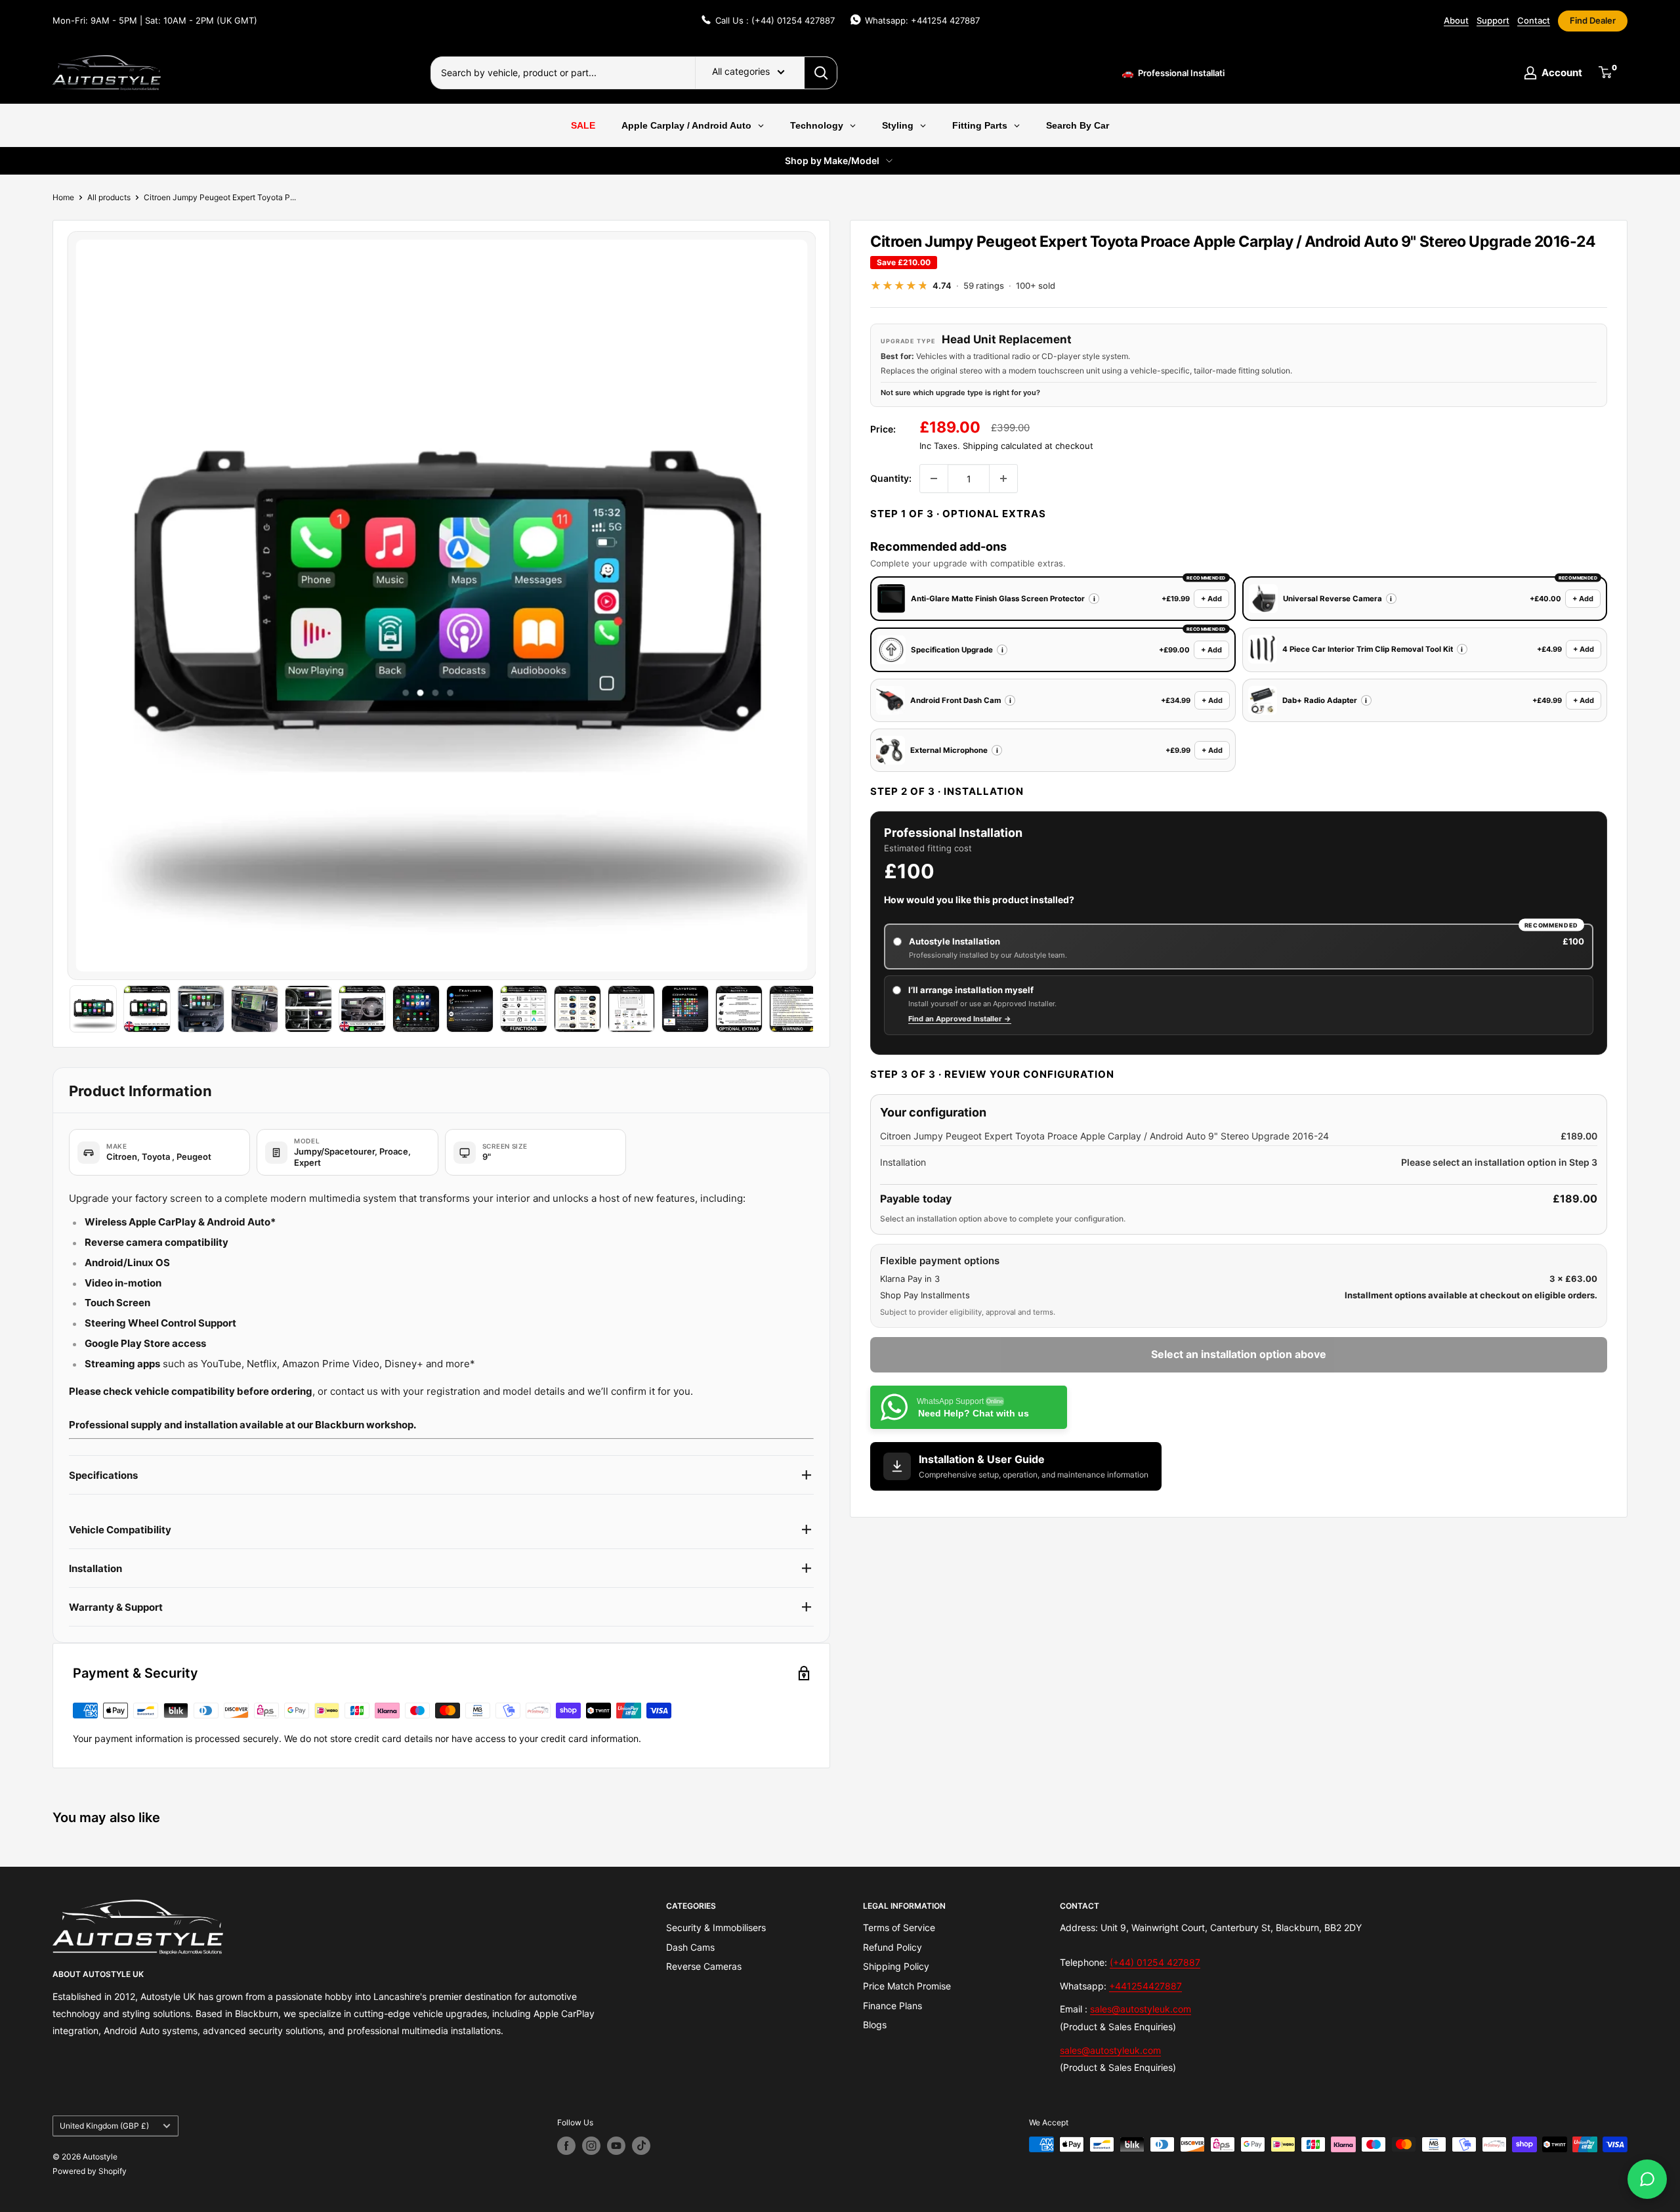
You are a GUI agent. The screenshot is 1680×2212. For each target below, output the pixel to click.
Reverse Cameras (704, 1966)
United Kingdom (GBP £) (104, 2126)
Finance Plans (892, 2006)
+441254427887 (1145, 1986)
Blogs (875, 2025)
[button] (1094, 599)
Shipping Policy (896, 1966)
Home (63, 197)
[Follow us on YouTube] (616, 2146)
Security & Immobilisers (716, 1927)
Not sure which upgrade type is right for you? (960, 393)
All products (109, 197)
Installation (95, 1568)
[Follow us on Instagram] (591, 2146)
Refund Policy (892, 1947)
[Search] (821, 73)
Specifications (103, 1475)
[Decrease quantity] (934, 479)
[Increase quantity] (1003, 479)
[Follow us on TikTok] (641, 2146)
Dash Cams (690, 1947)
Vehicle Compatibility (120, 1530)
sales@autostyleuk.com (1141, 2009)
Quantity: (891, 478)
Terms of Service (899, 1927)
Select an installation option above (1239, 1354)
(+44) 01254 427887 (1155, 1962)
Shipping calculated (1002, 446)
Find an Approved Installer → (960, 1019)
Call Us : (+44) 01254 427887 (775, 20)
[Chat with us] (1647, 2179)
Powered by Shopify (90, 2171)
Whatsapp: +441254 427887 (922, 20)
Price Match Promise (907, 1986)
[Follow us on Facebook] (566, 2146)
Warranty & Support (116, 1607)
